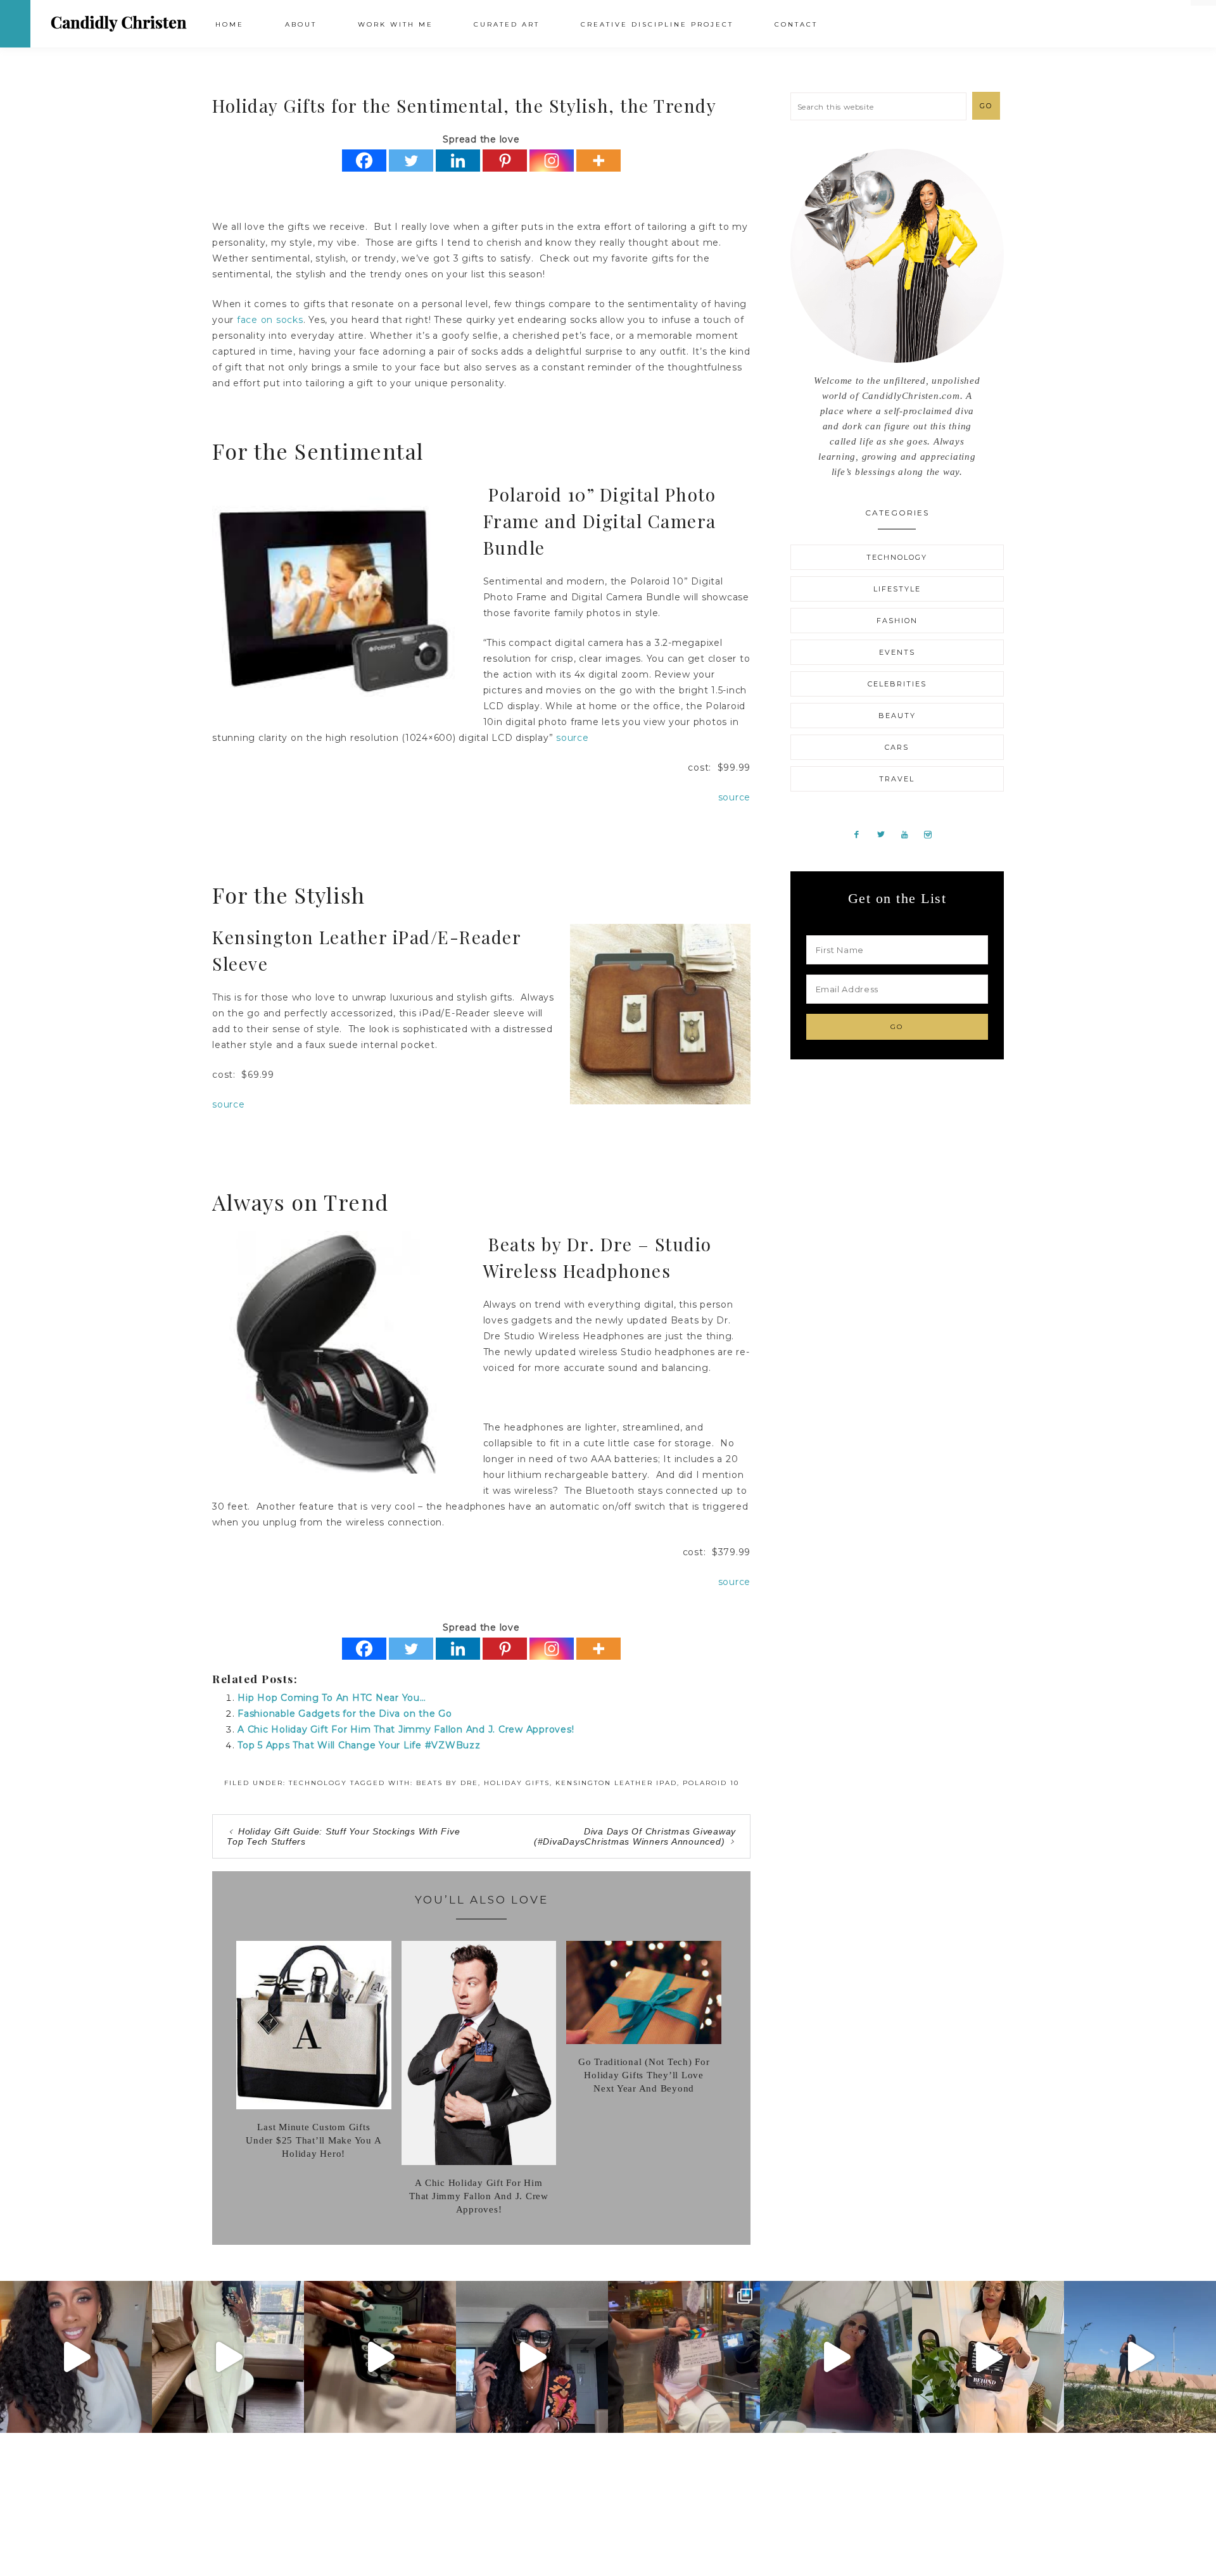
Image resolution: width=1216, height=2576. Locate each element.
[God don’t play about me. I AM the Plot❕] (228, 2357)
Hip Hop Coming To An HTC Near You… (332, 1698)
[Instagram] (552, 161)
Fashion (897, 621)
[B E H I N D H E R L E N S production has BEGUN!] (684, 2357)
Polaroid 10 (711, 1783)
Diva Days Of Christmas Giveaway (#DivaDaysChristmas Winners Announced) (635, 1836)
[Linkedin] (458, 161)
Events (897, 652)
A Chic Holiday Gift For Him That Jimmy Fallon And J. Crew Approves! (406, 1729)
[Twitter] (411, 161)
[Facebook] (364, 161)
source (573, 738)
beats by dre (447, 1783)
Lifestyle (897, 589)
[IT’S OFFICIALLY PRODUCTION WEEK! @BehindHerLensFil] (988, 2357)
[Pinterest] (505, 161)
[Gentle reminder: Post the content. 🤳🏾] (380, 2357)
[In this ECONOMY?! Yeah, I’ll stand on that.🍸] (836, 2357)
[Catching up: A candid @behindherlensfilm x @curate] (532, 2357)
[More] (598, 161)
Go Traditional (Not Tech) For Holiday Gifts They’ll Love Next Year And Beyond (644, 2075)
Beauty (897, 716)
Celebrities (897, 684)
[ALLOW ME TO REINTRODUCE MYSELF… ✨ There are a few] (76, 2357)
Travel (897, 779)
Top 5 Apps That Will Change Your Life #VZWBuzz (359, 1745)
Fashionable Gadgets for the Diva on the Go (345, 1714)
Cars (897, 747)
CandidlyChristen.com (119, 23)
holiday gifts (517, 1783)
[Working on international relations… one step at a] (1140, 2357)
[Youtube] (909, 834)
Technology (318, 1783)
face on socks (270, 320)
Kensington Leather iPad (616, 1783)
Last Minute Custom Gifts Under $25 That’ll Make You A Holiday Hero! (313, 2140)
